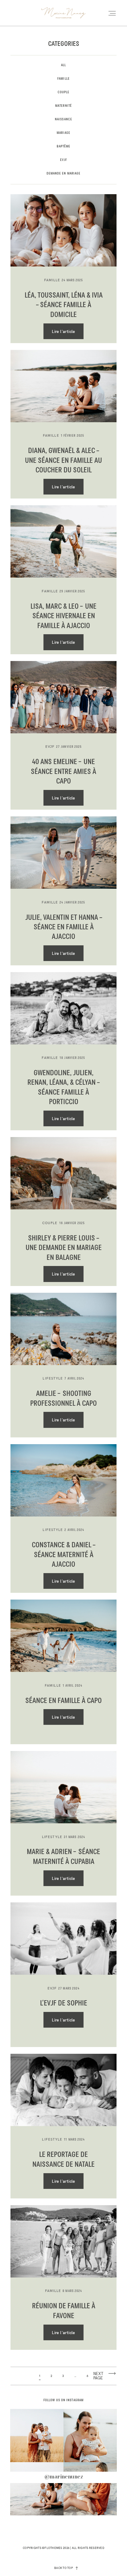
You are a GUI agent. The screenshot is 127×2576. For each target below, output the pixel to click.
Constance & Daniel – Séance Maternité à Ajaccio (63, 1555)
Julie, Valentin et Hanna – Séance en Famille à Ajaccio (64, 927)
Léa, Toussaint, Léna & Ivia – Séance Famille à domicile (64, 305)
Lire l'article (63, 331)
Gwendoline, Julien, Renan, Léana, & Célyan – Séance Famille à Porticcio (63, 1088)
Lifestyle (53, 1378)
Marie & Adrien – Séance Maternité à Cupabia (63, 1857)
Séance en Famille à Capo (63, 1701)
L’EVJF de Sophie (64, 2003)
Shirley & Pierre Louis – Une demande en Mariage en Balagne (64, 1248)
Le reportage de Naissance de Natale (63, 2159)
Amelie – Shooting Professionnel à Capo (63, 1398)
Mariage (63, 133)
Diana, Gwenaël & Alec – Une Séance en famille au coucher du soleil (63, 461)
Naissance (63, 119)
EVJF (63, 160)
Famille (63, 79)
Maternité (63, 106)
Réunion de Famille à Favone (64, 2311)
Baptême (64, 146)
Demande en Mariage (64, 174)
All (63, 65)
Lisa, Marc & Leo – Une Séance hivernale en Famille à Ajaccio (63, 616)
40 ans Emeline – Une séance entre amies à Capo (63, 772)
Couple (64, 92)
